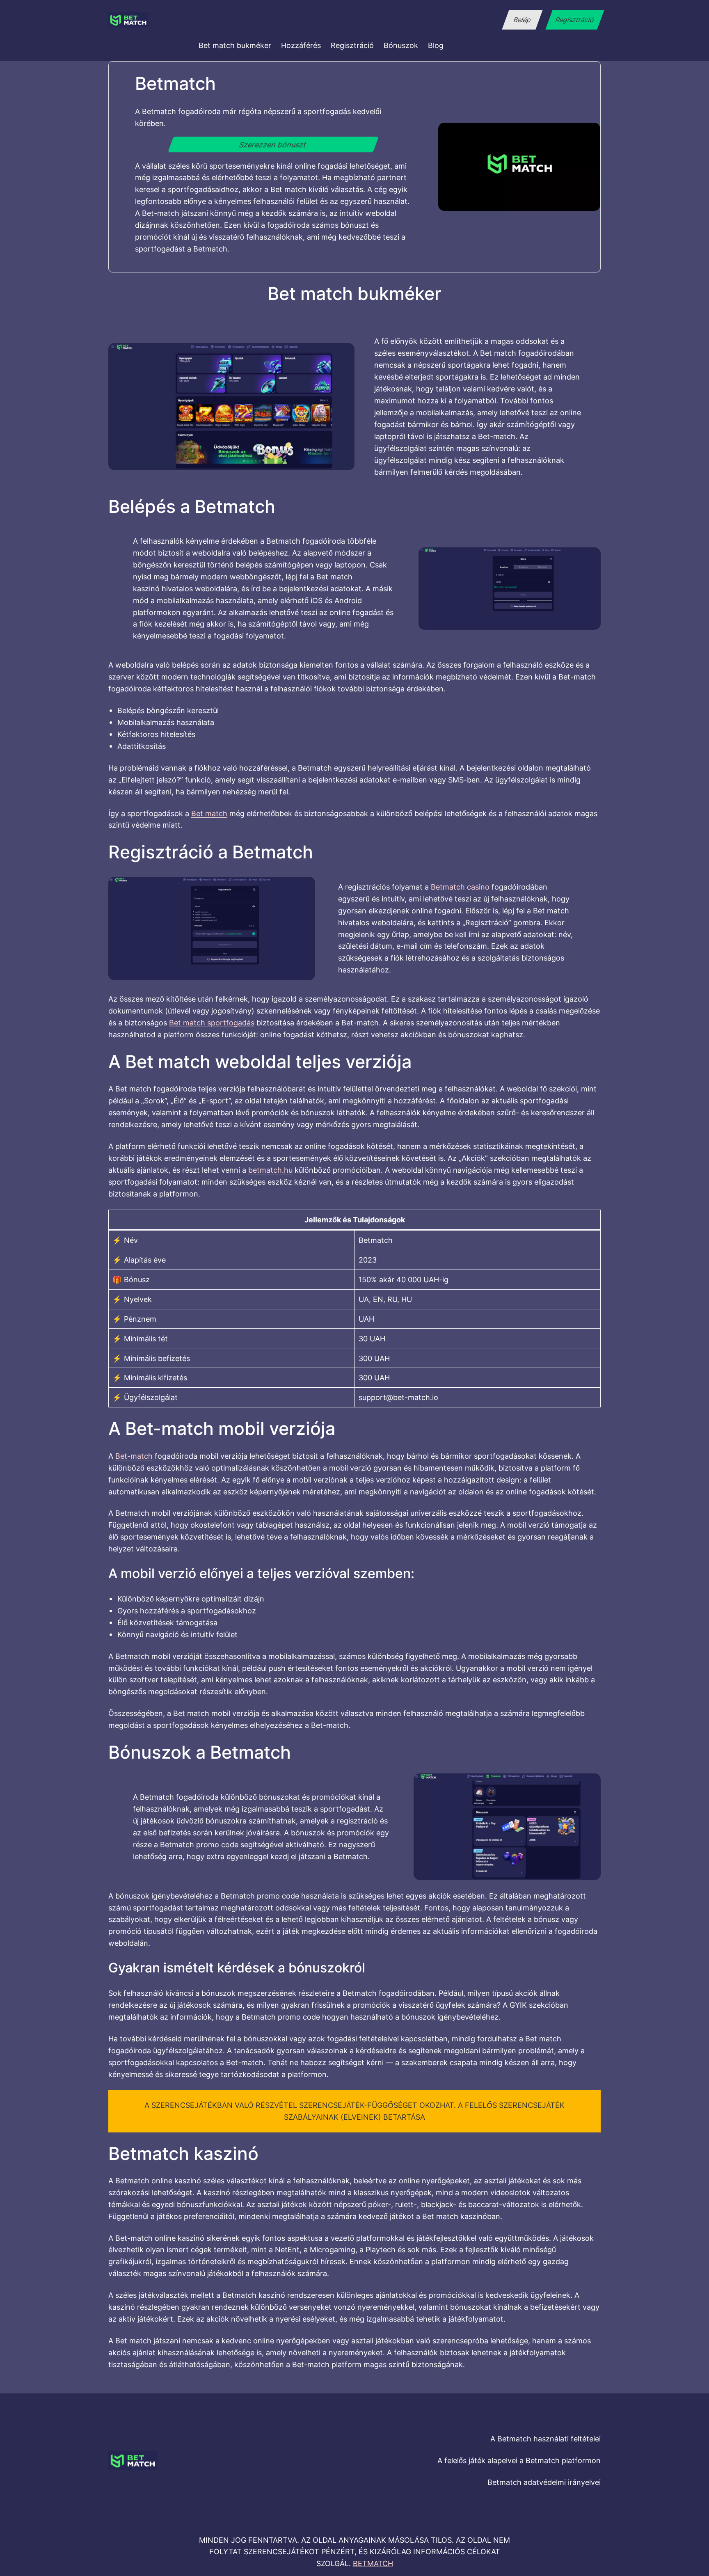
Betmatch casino (460, 887)
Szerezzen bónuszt (273, 144)
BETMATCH (373, 2563)
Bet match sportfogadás (212, 1023)
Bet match (209, 813)
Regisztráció (575, 20)
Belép (522, 20)
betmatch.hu (270, 1170)
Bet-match (134, 1456)
